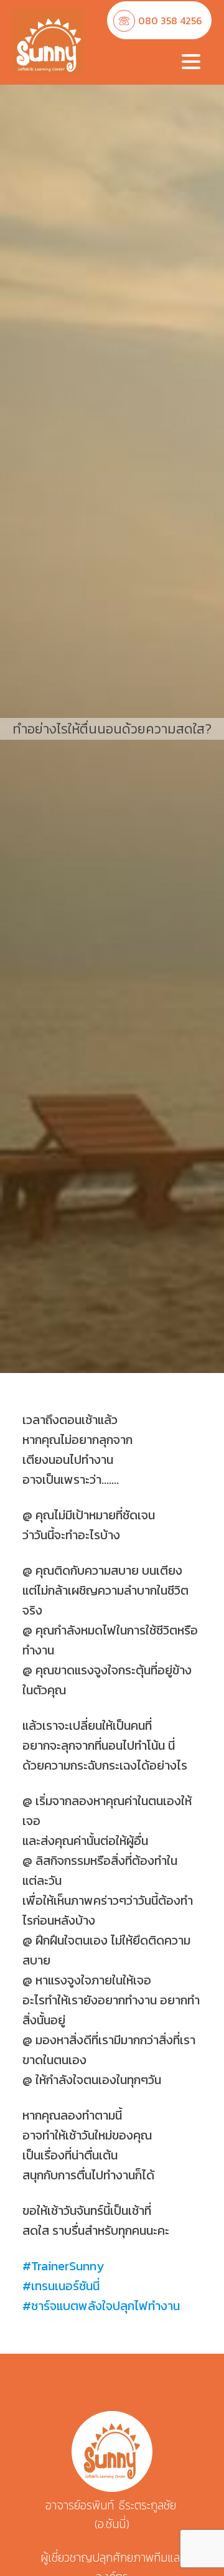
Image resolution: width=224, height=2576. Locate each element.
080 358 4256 (170, 21)
